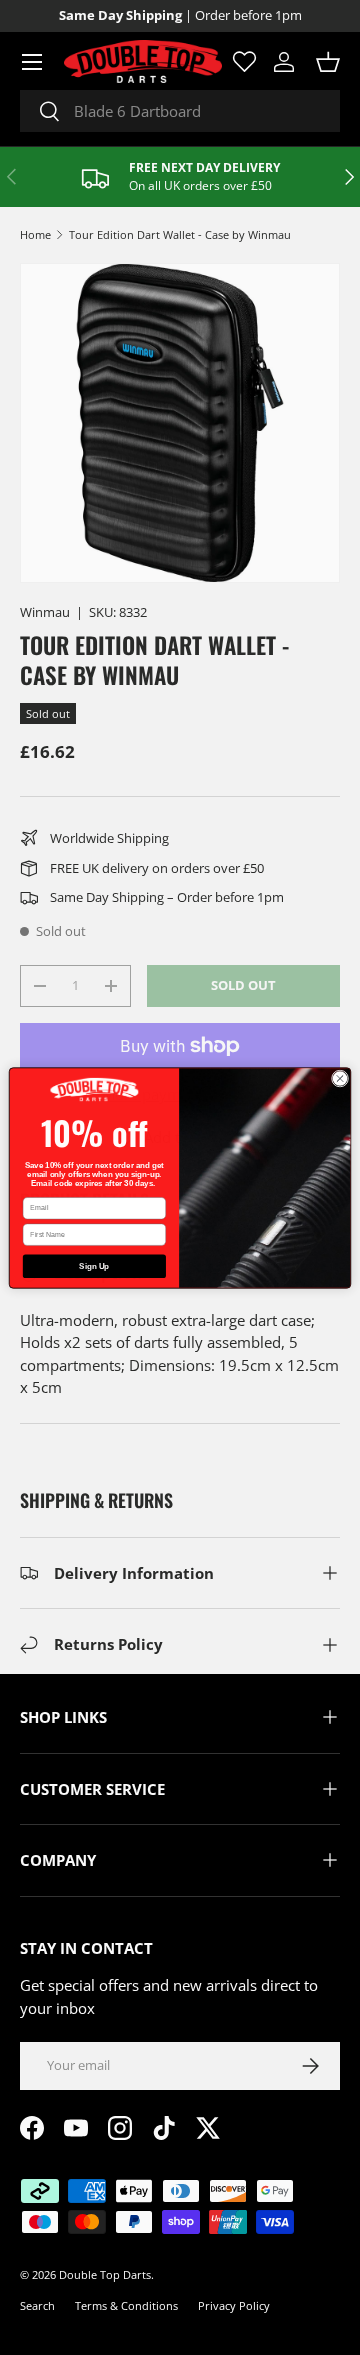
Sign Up (94, 1265)
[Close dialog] (339, 1077)
